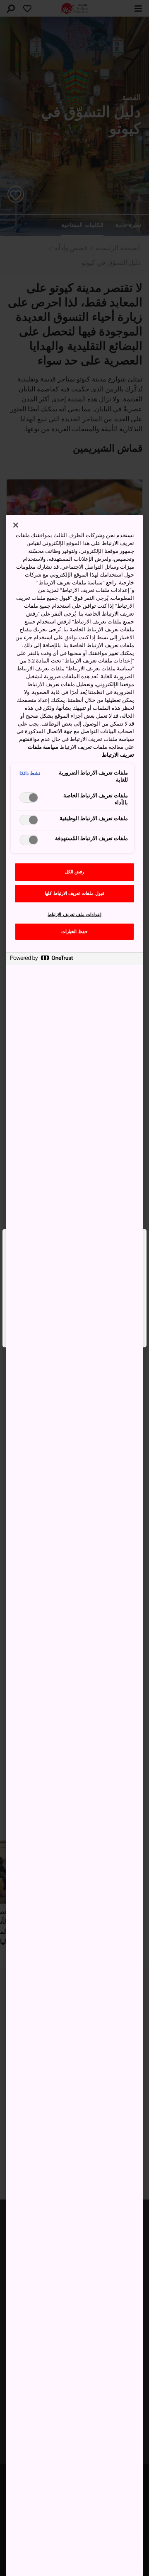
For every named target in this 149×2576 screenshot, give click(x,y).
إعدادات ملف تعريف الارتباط (74, 915)
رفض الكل (75, 872)
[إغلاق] (16, 525)
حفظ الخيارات (74, 932)
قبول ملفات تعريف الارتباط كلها (74, 893)
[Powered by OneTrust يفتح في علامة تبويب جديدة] (41, 960)
